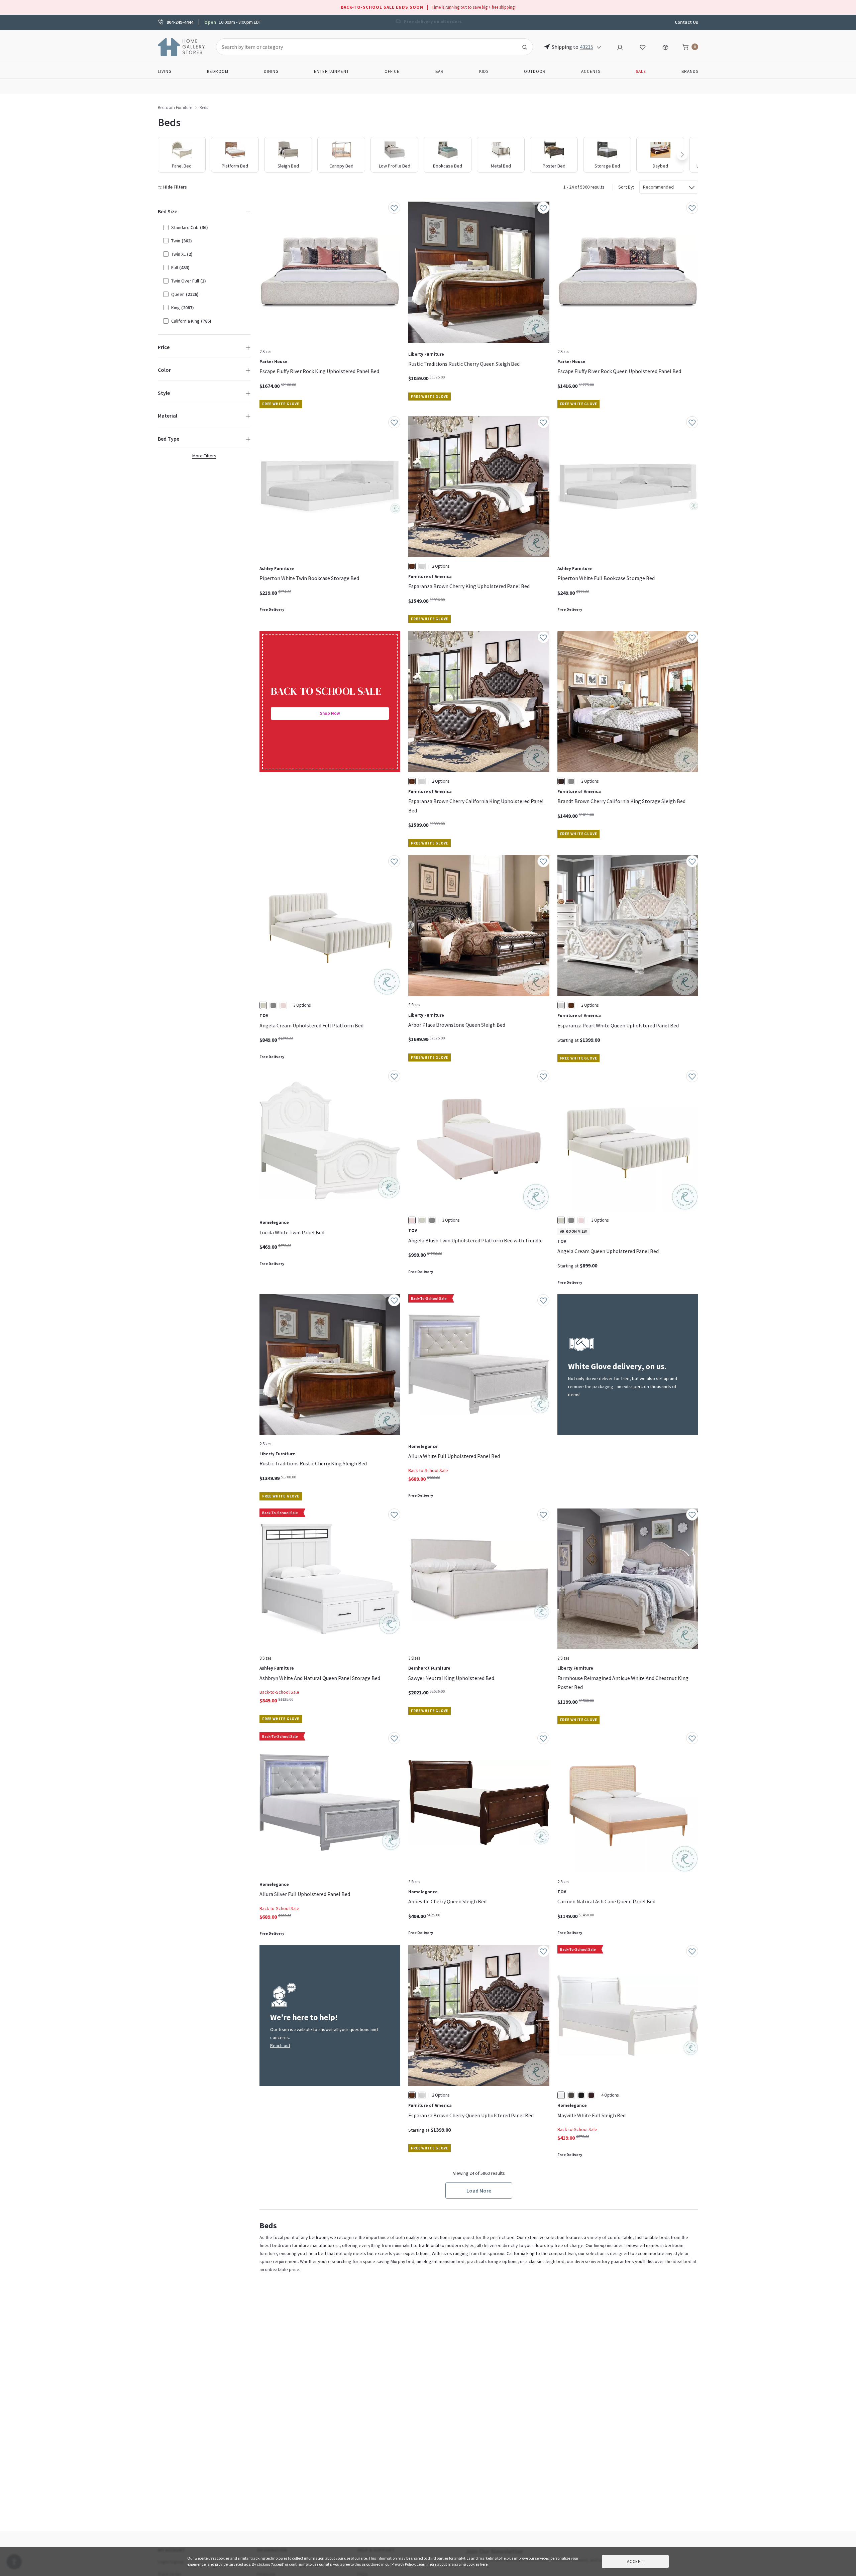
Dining (271, 71)
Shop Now (330, 713)
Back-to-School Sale (428, 1470)
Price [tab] (164, 347)
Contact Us (686, 22)
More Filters (204, 456)
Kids (484, 71)
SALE (641, 71)
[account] (620, 46)
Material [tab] (168, 416)
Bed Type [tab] (169, 439)
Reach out (280, 2045)
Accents (591, 71)
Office (392, 71)
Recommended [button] (658, 187)
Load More (479, 2191)
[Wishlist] (643, 46)
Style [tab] (164, 393)
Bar (440, 71)
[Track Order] (665, 46)
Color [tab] (164, 370)
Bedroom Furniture (175, 107)
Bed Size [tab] (168, 211)
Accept (635, 2561)
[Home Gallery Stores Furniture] (182, 46)
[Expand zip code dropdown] (599, 47)
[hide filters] (174, 187)
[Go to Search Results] (525, 47)
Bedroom (218, 71)
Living (165, 71)
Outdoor (535, 71)
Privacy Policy (403, 2564)
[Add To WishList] (394, 208)
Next (682, 155)
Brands (690, 71)
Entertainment (332, 71)
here (484, 2564)
